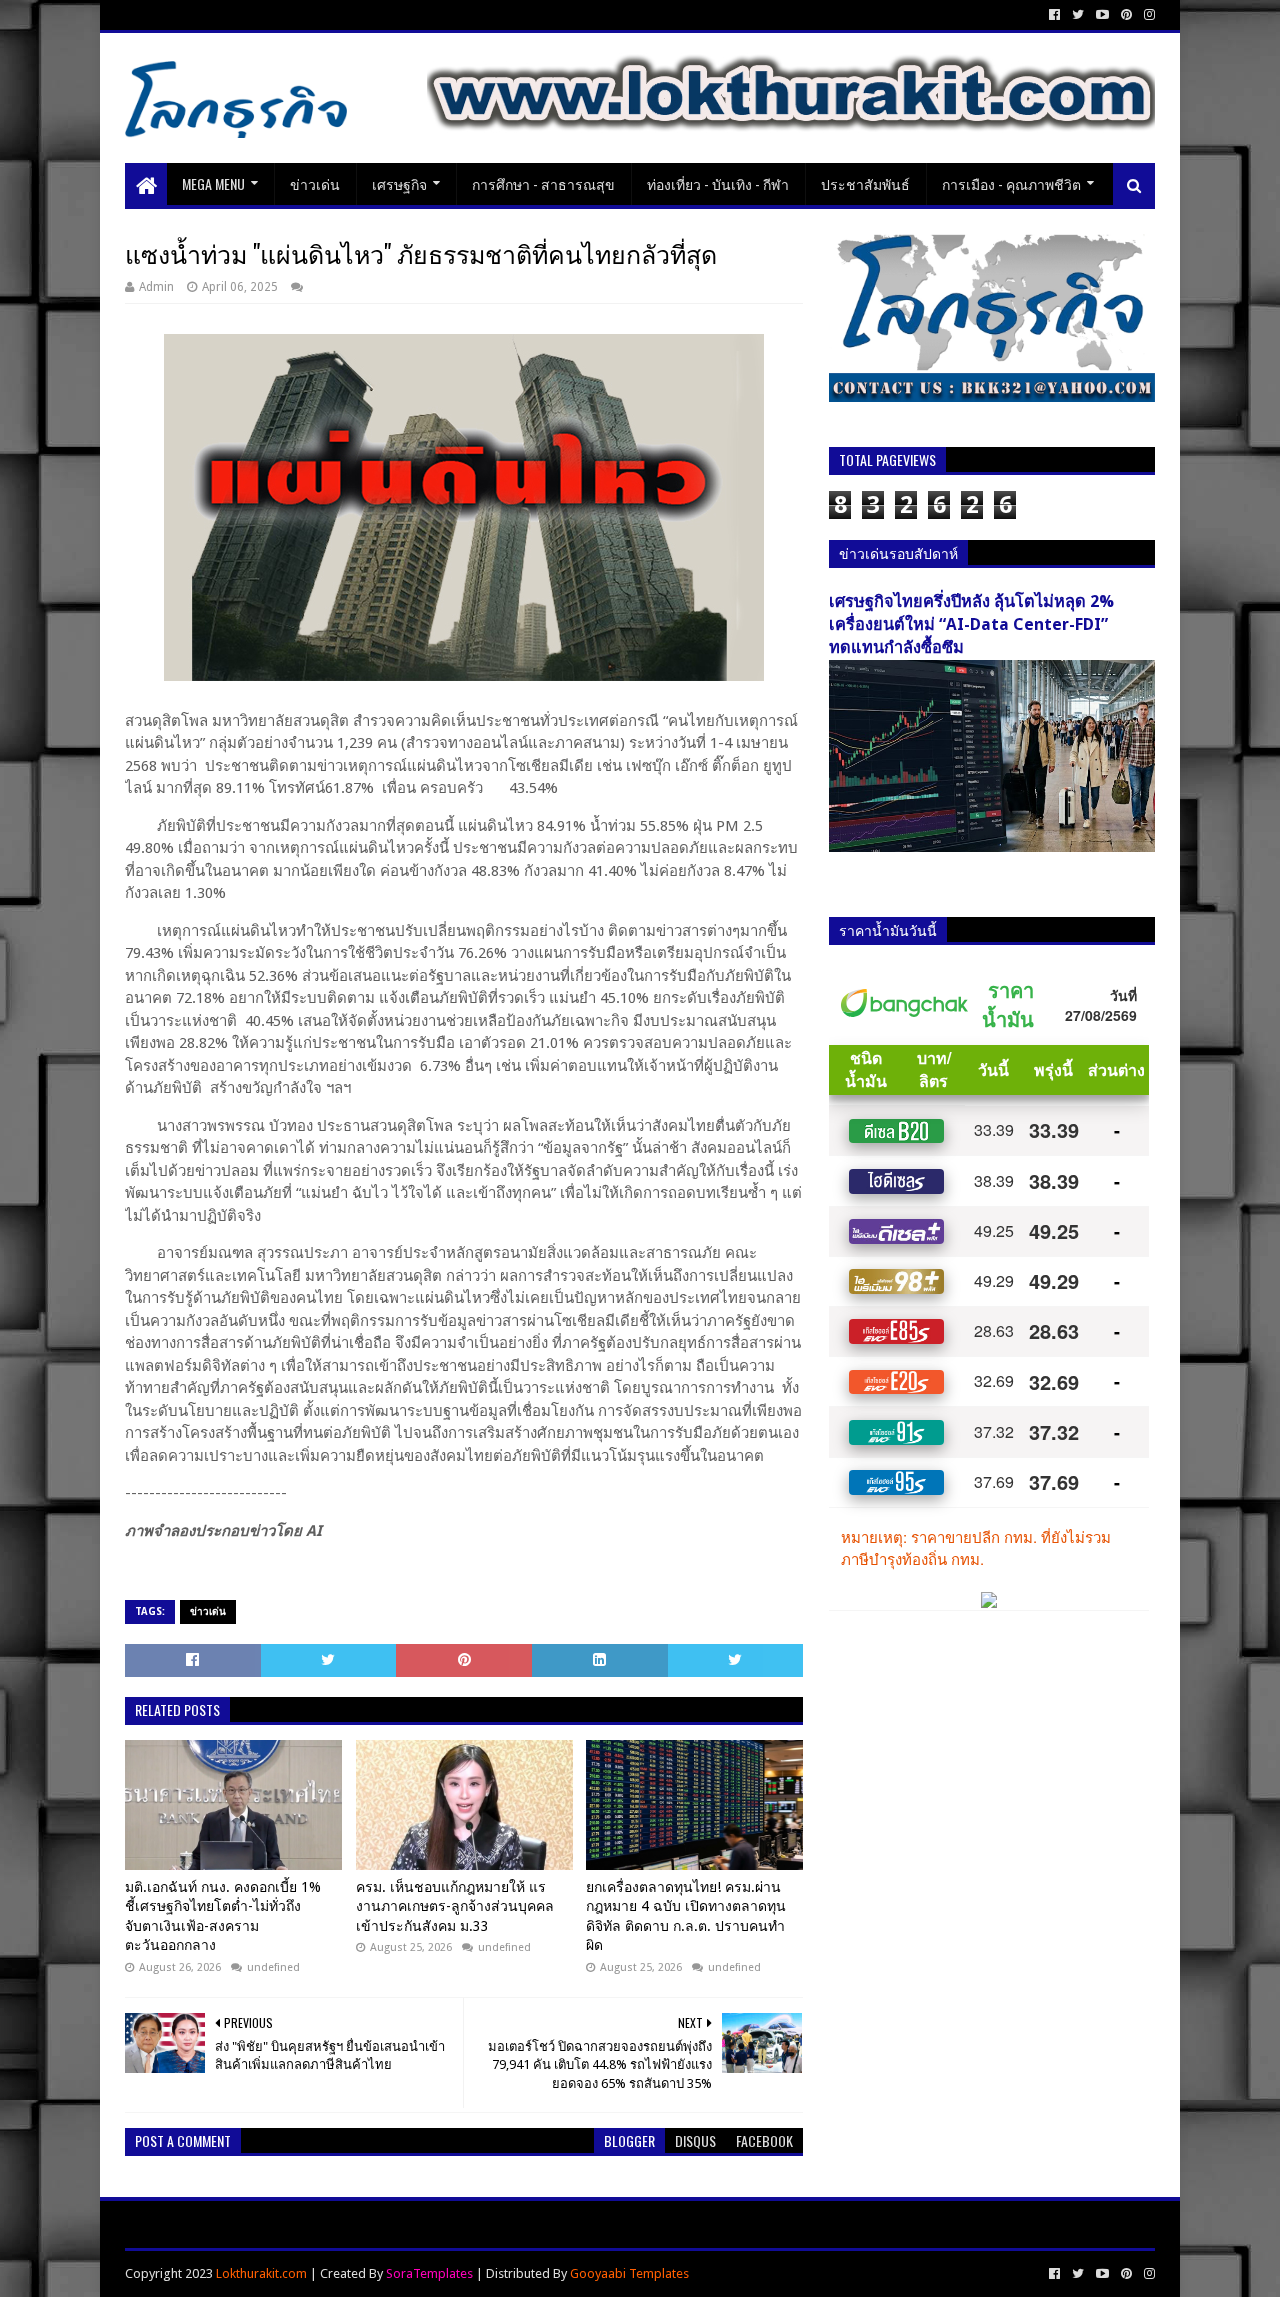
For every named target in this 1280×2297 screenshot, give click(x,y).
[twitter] (1078, 15)
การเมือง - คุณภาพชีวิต (1011, 183)
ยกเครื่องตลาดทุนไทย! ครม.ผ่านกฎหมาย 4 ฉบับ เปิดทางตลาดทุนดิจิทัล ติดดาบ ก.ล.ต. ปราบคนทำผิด (686, 1916)
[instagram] (1147, 15)
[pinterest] (1126, 15)
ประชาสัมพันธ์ (865, 183)
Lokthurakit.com (261, 2273)
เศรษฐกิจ (399, 183)
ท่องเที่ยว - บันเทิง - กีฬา (718, 183)
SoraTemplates (429, 2273)
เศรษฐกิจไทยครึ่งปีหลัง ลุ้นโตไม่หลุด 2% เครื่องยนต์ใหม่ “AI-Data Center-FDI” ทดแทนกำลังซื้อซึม (971, 624)
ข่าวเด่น (315, 183)
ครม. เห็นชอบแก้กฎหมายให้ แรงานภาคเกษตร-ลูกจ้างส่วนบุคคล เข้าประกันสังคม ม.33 (455, 1906)
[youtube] (1102, 15)
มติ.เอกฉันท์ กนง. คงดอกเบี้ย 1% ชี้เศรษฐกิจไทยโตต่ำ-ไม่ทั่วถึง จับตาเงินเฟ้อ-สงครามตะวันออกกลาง (223, 1916)
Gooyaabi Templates (629, 2273)
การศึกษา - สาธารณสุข (543, 183)
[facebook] (1054, 15)
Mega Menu (213, 183)
